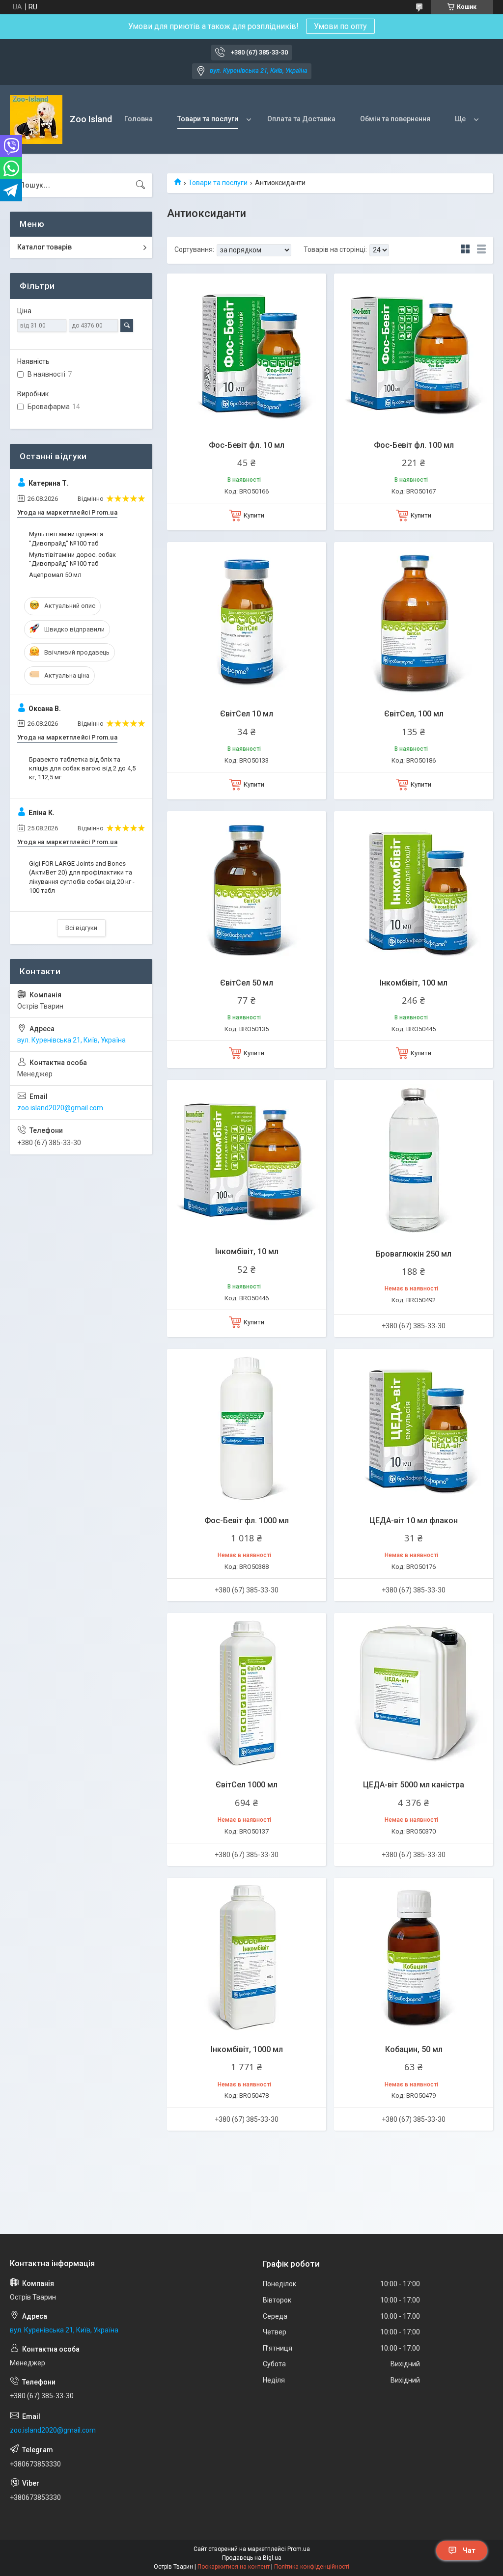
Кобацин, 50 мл (414, 2049)
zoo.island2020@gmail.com (60, 1108)
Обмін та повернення (395, 119)
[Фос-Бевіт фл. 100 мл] (414, 353)
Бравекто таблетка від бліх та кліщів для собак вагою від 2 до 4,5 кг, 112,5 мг (82, 768)
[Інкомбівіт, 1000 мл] (247, 1957)
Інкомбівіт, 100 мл (414, 983)
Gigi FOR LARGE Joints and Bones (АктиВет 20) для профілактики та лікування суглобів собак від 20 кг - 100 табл (82, 877)
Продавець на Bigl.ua (252, 2558)
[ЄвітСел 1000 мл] (247, 1693)
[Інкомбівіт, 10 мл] (247, 1159)
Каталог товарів (44, 247)
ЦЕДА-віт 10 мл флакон (414, 1521)
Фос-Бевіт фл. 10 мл (247, 445)
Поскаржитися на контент (234, 2567)
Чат (469, 2550)
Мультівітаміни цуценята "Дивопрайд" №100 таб (66, 538)
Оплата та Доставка (301, 119)
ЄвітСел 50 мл (247, 983)
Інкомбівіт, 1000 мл (247, 2049)
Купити (254, 515)
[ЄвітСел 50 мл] (247, 891)
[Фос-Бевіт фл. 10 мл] (247, 353)
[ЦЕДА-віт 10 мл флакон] (414, 1428)
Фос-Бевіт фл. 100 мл (414, 445)
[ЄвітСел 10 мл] (247, 622)
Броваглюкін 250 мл (414, 1254)
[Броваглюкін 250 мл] (414, 1159)
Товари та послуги (208, 119)
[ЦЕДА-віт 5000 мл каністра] (414, 1693)
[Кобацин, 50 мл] (414, 1957)
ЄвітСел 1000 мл (247, 1785)
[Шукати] (140, 185)
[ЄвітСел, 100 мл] (414, 622)
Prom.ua (299, 2549)
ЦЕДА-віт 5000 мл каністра (414, 1785)
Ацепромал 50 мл (55, 575)
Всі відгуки (81, 928)
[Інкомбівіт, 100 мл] (414, 891)
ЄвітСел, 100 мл (414, 714)
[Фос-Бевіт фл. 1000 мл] (247, 1428)
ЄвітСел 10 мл (247, 714)
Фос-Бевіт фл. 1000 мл (247, 1521)
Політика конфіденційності (312, 2567)
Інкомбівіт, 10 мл (247, 1251)
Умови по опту (340, 26)
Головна (139, 119)
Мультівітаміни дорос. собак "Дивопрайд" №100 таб (72, 559)
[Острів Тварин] (36, 120)
